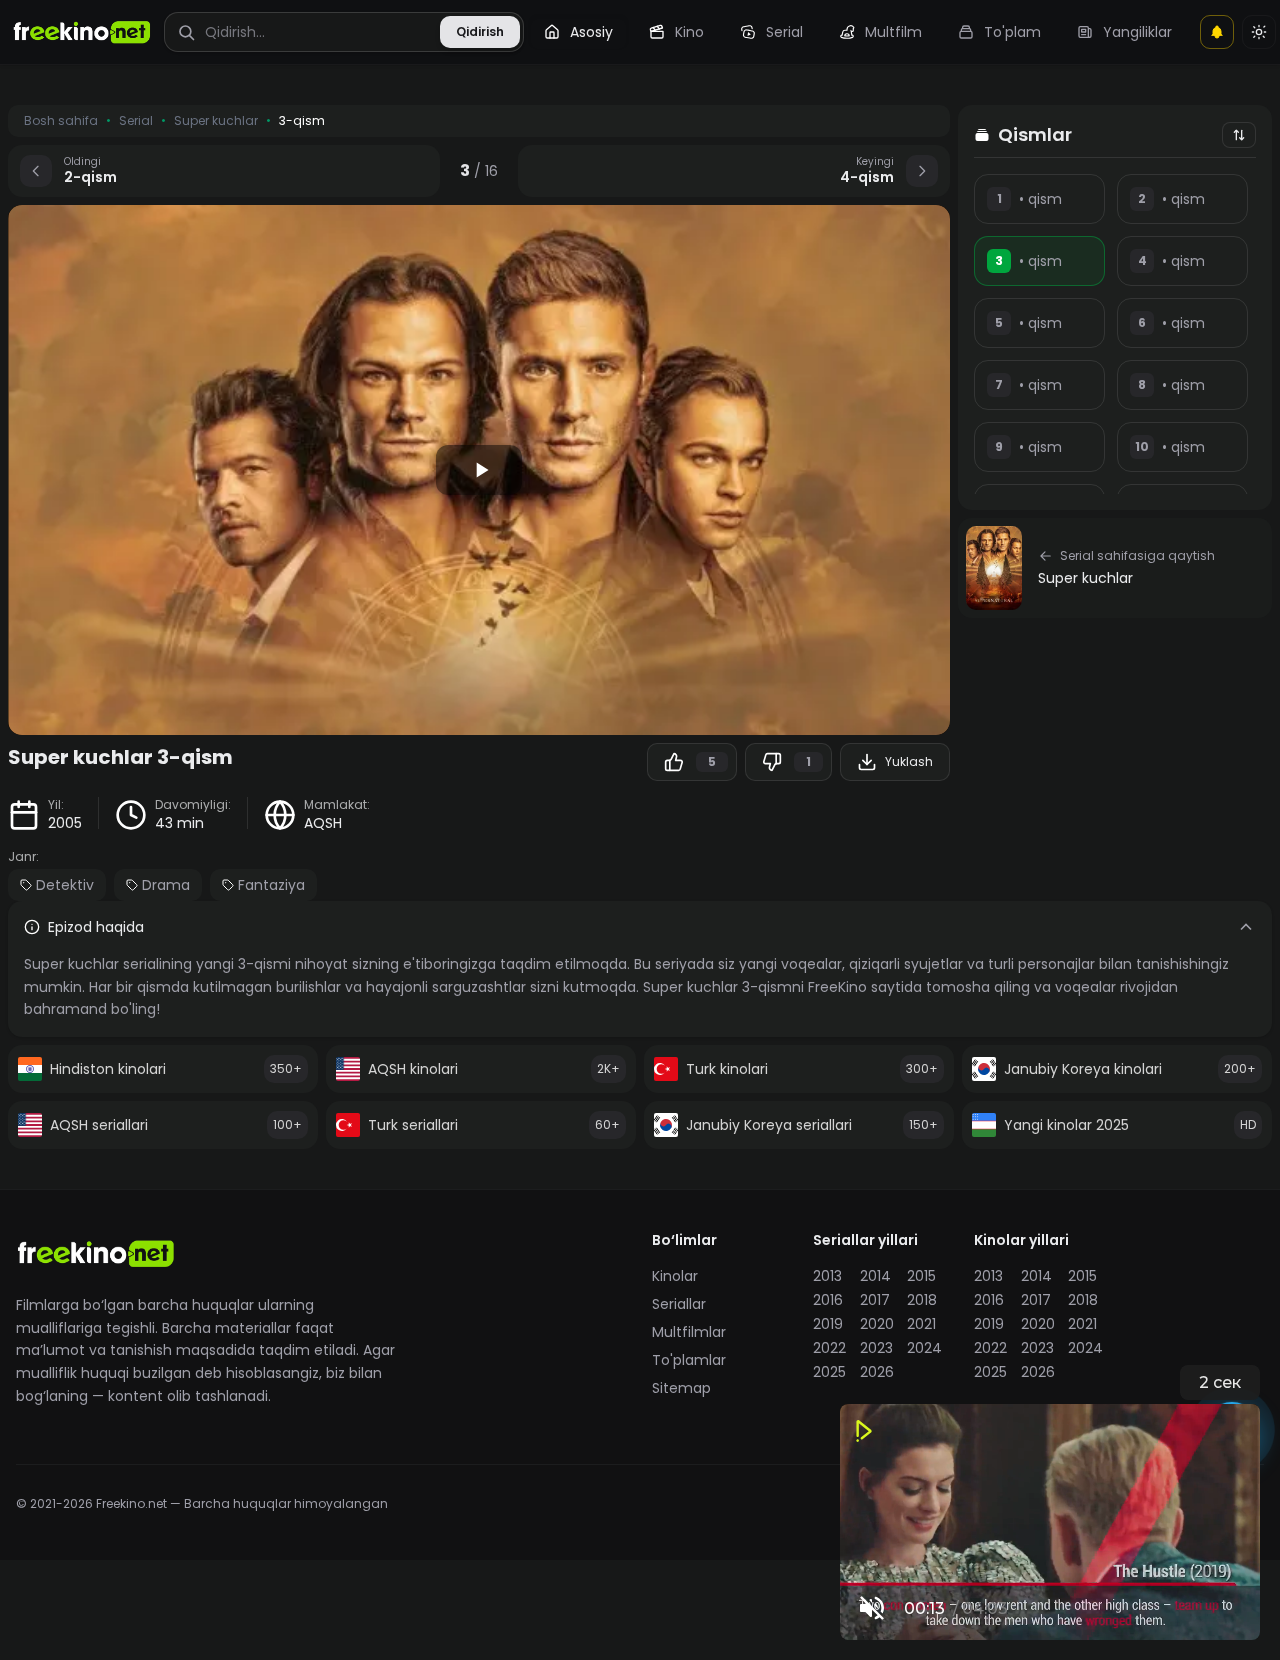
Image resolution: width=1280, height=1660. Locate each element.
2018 (922, 1300)
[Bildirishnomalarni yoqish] (1217, 32)
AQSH (323, 823)
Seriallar (679, 1304)
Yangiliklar (1137, 32)
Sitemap (681, 1388)
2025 (829, 1372)
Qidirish (480, 31)
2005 (65, 823)
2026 (877, 1372)
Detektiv (65, 885)
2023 (876, 1348)
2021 (921, 1324)
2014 (875, 1276)
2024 (924, 1348)
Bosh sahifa (61, 121)
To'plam (1012, 32)
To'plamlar (689, 1360)
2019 (828, 1324)
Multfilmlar (689, 1332)
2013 (827, 1276)
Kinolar (675, 1276)
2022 (829, 1348)
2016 (828, 1300)
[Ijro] (479, 470)
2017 (875, 1300)
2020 (877, 1324)
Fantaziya (271, 885)
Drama (166, 885)
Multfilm (893, 32)
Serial (784, 32)
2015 (921, 1276)
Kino (689, 32)
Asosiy (591, 32)
